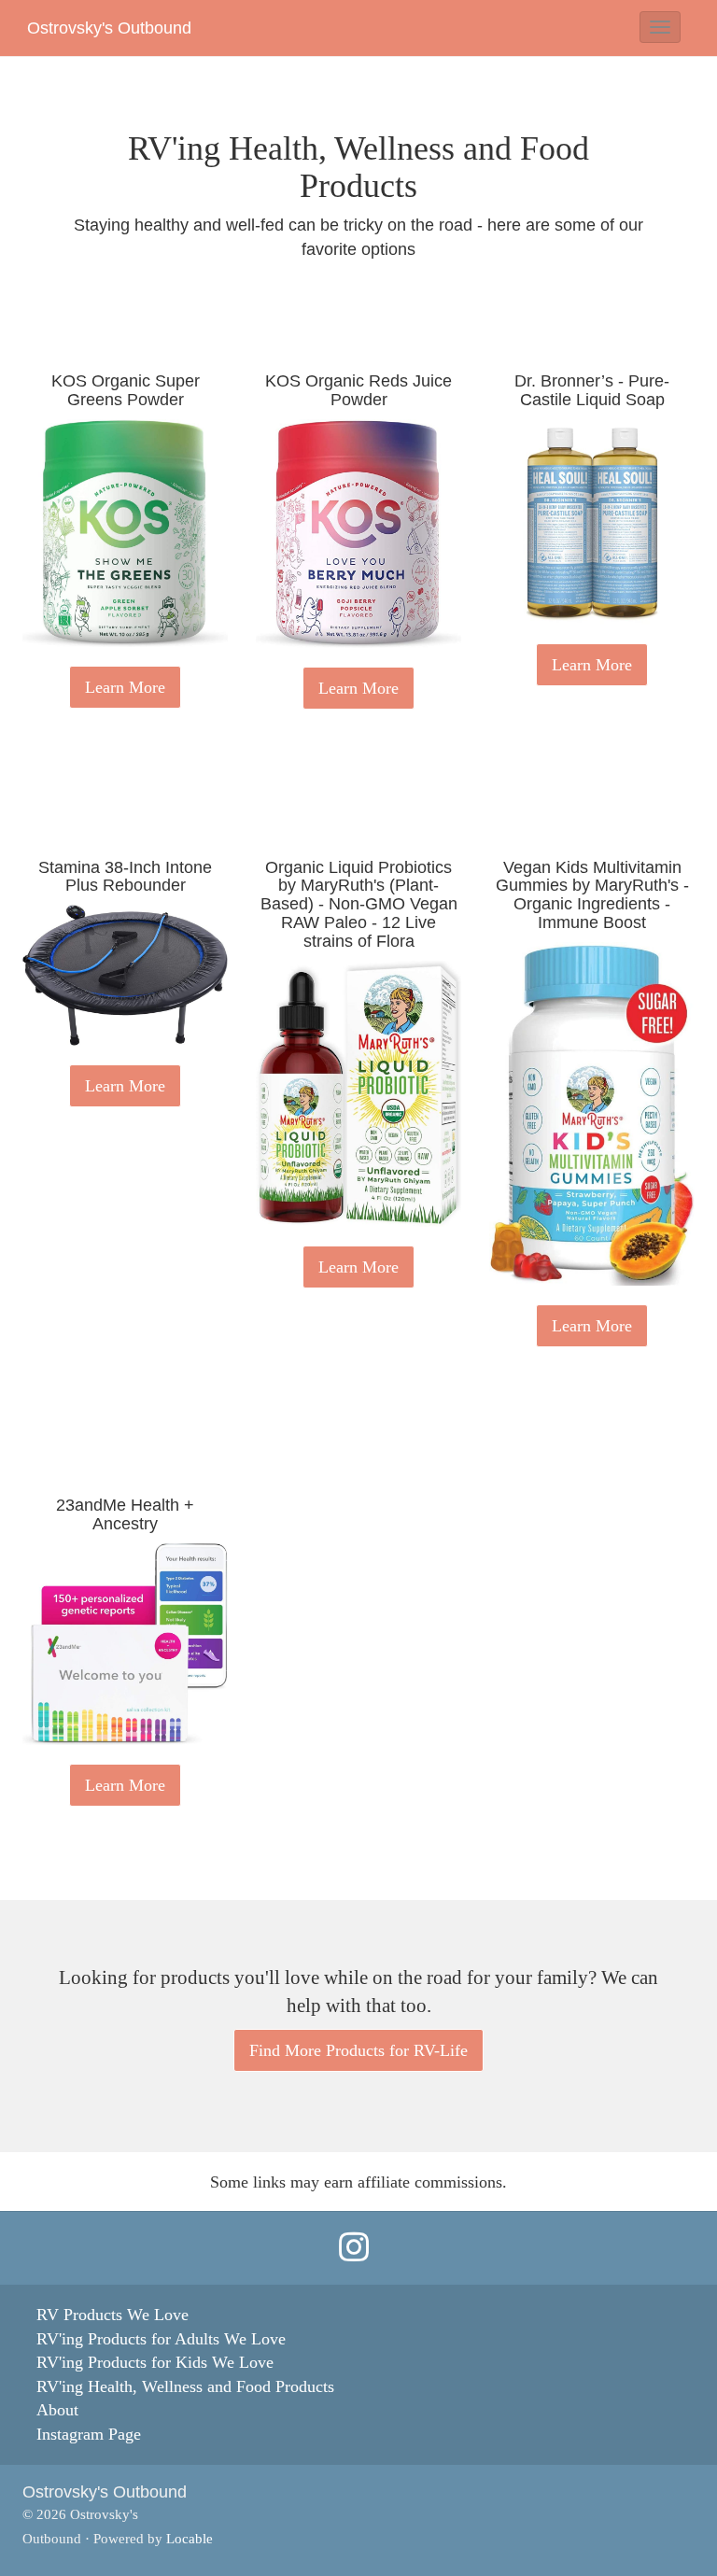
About (57, 2410)
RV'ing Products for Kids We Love (155, 2362)
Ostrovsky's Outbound (109, 28)
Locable (190, 2538)
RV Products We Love (112, 2315)
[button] (660, 27)
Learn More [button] (125, 687)
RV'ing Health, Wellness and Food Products (185, 2386)
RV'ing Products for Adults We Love (161, 2339)
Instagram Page (89, 2434)
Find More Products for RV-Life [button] (358, 2050)
